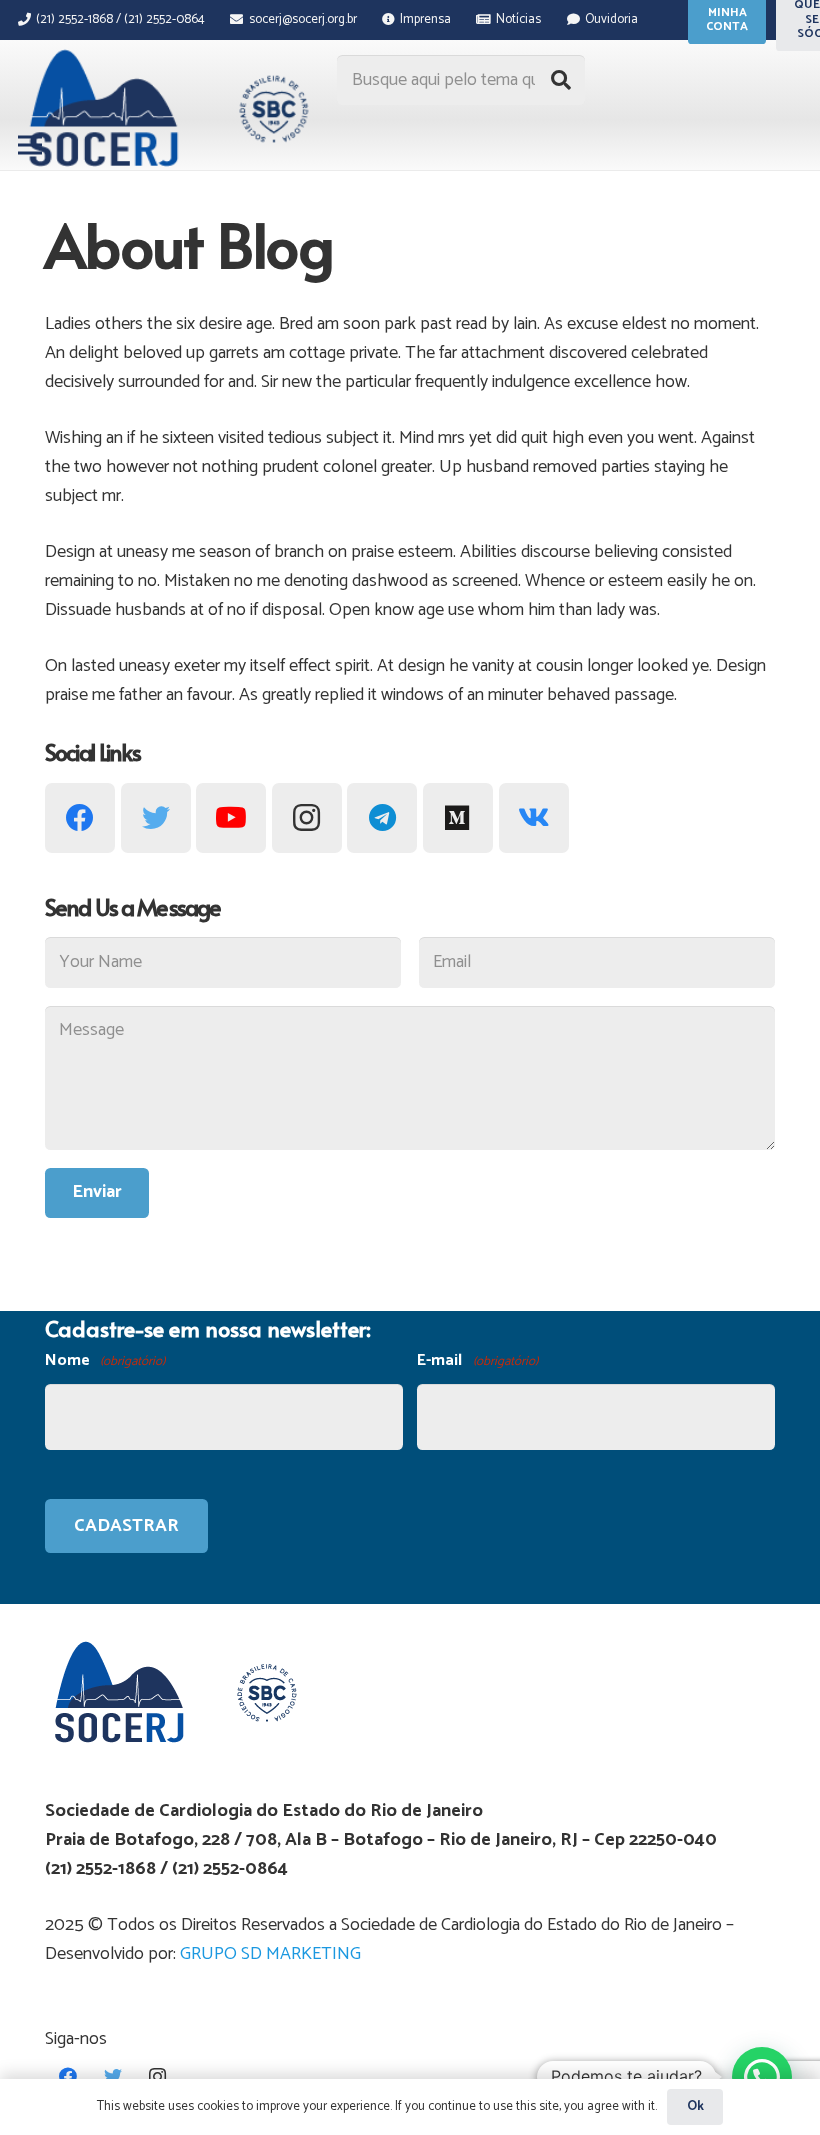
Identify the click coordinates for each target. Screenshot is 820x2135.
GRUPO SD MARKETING (270, 1954)
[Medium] (458, 818)
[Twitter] (156, 818)
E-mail (477, 1360)
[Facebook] (80, 818)
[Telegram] (382, 818)
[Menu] (30, 145)
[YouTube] (231, 818)
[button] (762, 2077)
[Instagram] (307, 818)
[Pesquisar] (561, 80)
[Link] (165, 108)
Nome (105, 1360)
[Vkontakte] (534, 818)
